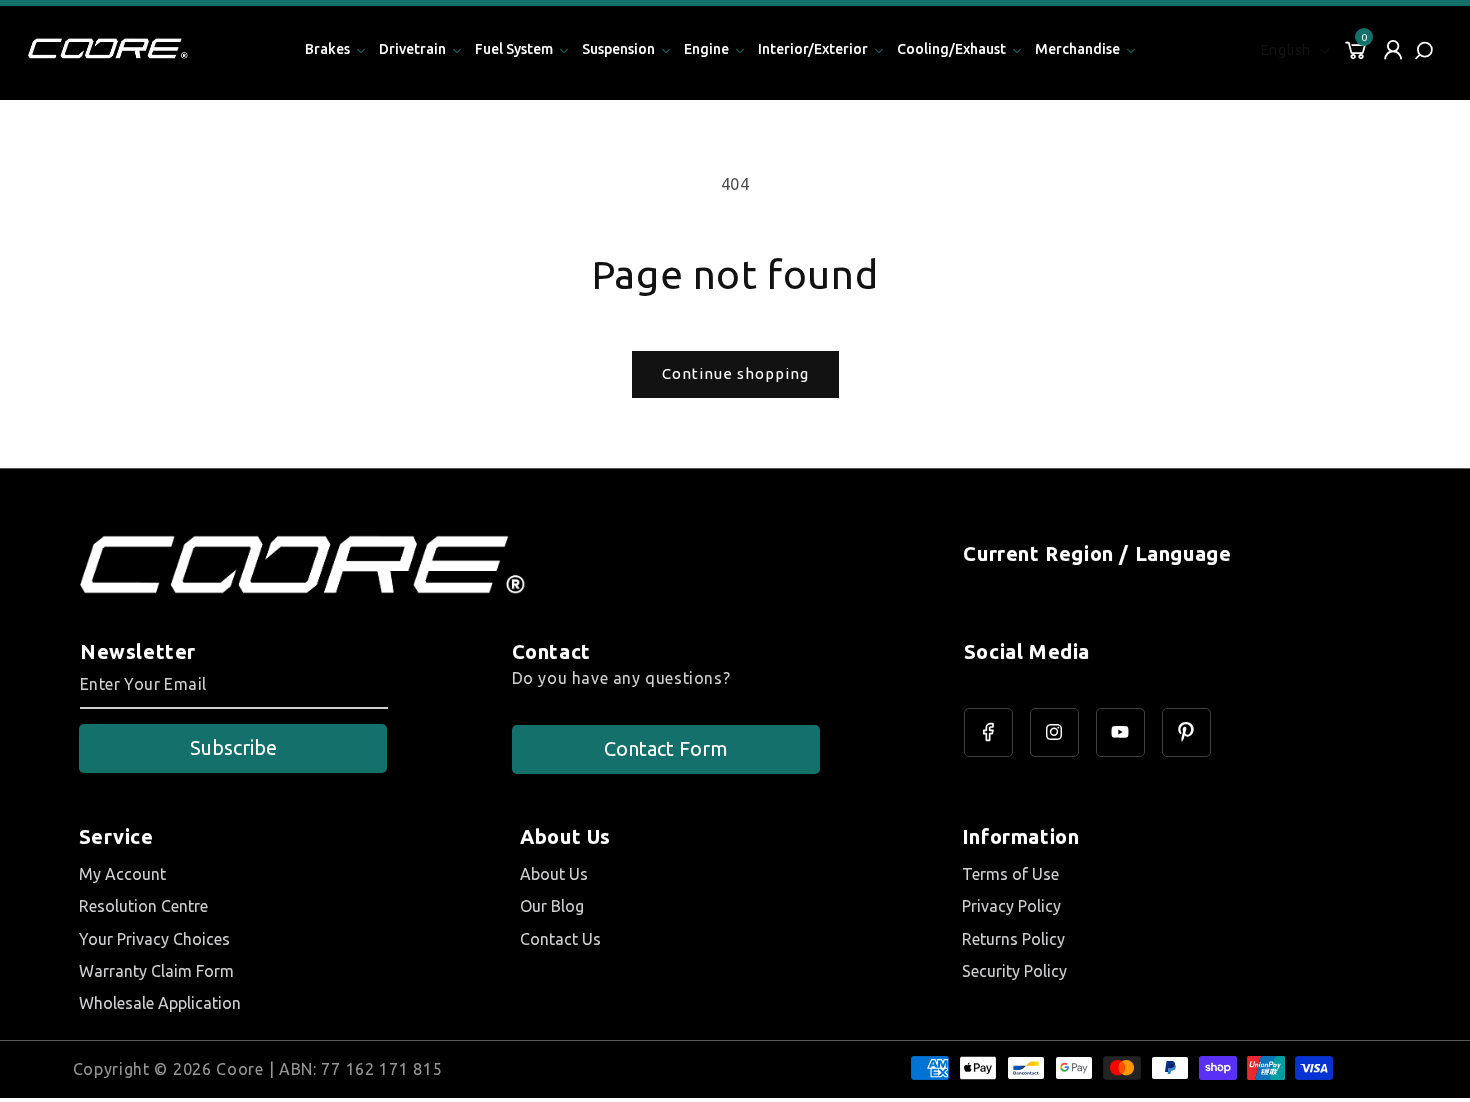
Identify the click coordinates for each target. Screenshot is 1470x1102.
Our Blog (552, 906)
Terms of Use (1010, 874)
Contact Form (666, 748)
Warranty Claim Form (156, 971)
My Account (122, 874)
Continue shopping (735, 373)
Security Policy (1014, 971)
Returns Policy (1013, 939)
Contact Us (560, 939)
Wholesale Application (160, 1003)
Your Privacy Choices (154, 939)
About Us (554, 874)
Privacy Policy (1011, 906)
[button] (1426, 50)
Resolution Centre (143, 906)
